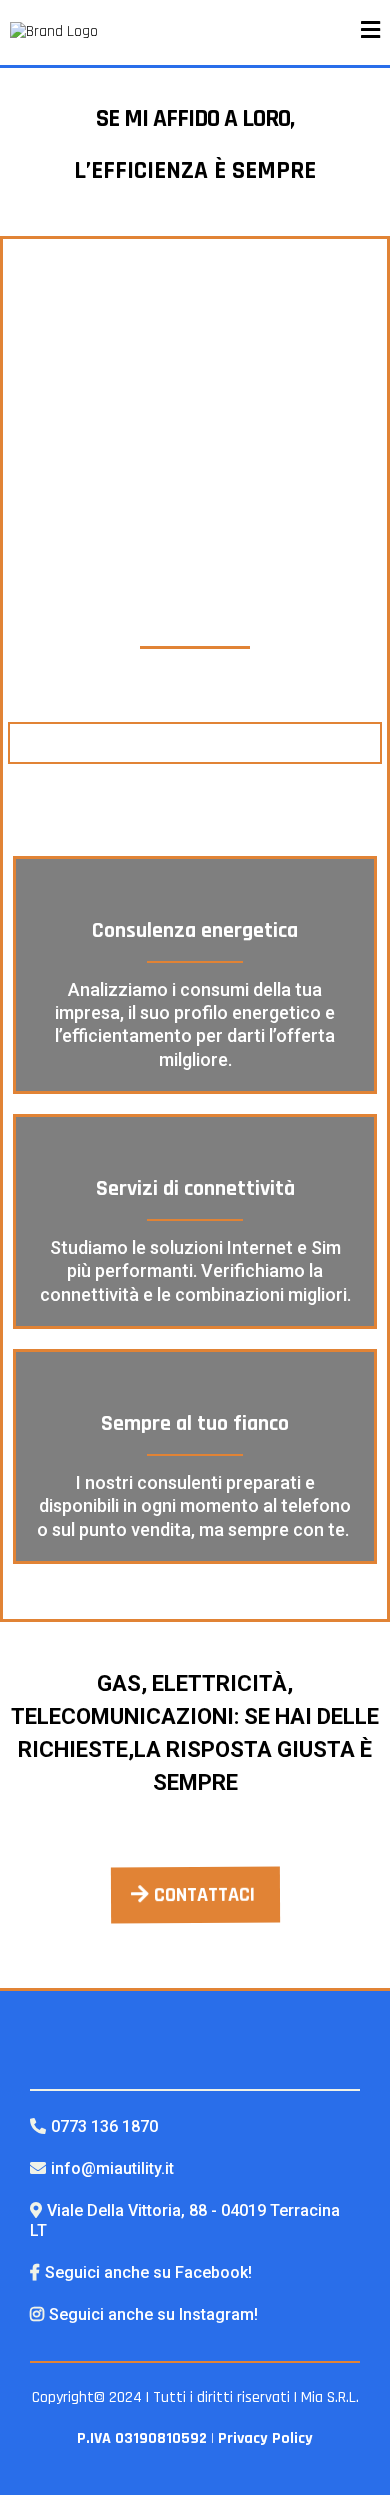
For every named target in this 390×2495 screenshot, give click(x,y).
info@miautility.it (112, 2168)
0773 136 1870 (104, 2126)
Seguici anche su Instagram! (153, 2314)
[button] (370, 32)
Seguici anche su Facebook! (148, 2272)
